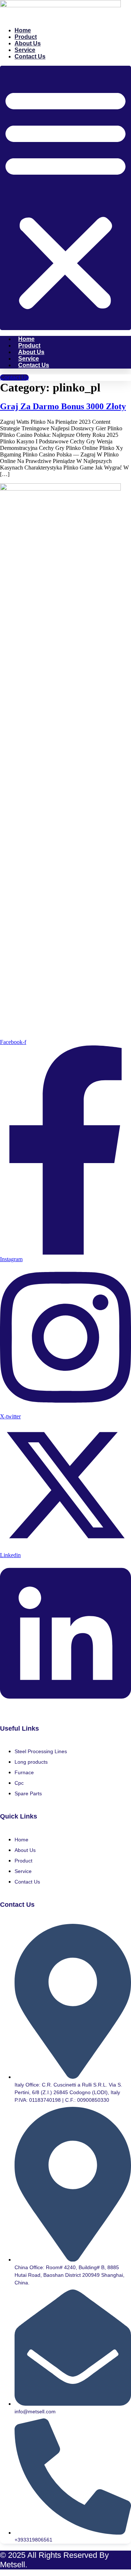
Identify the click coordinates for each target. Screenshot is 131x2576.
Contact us (30, 56)
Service (25, 50)
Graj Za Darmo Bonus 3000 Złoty (63, 406)
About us (28, 43)
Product (26, 37)
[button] (65, 198)
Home (23, 30)
